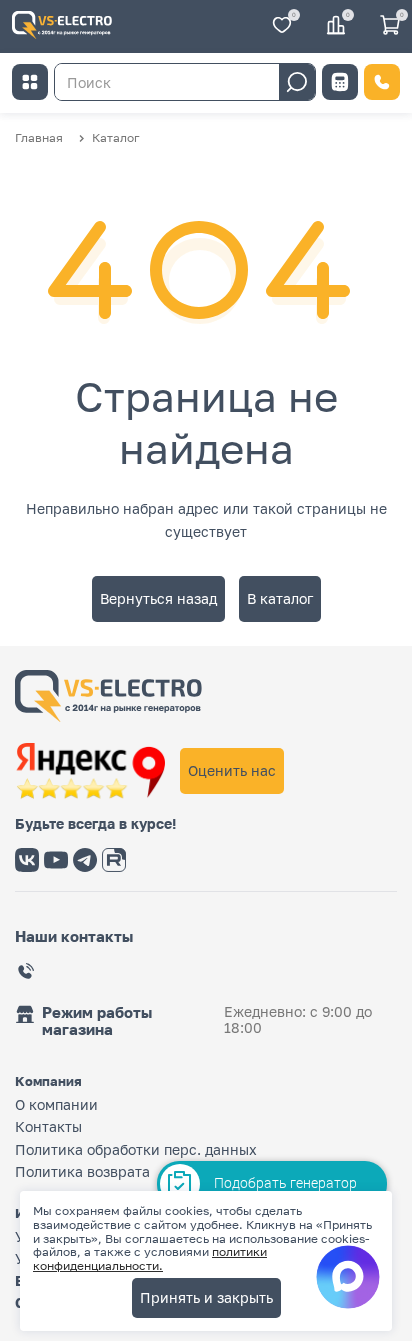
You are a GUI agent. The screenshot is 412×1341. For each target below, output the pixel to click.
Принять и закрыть (206, 1297)
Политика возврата (82, 1171)
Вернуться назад (158, 598)
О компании (56, 1104)
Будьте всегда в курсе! (95, 824)
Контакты (48, 1126)
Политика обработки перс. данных (136, 1149)
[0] (282, 26)
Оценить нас (232, 770)
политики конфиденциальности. (150, 1258)
